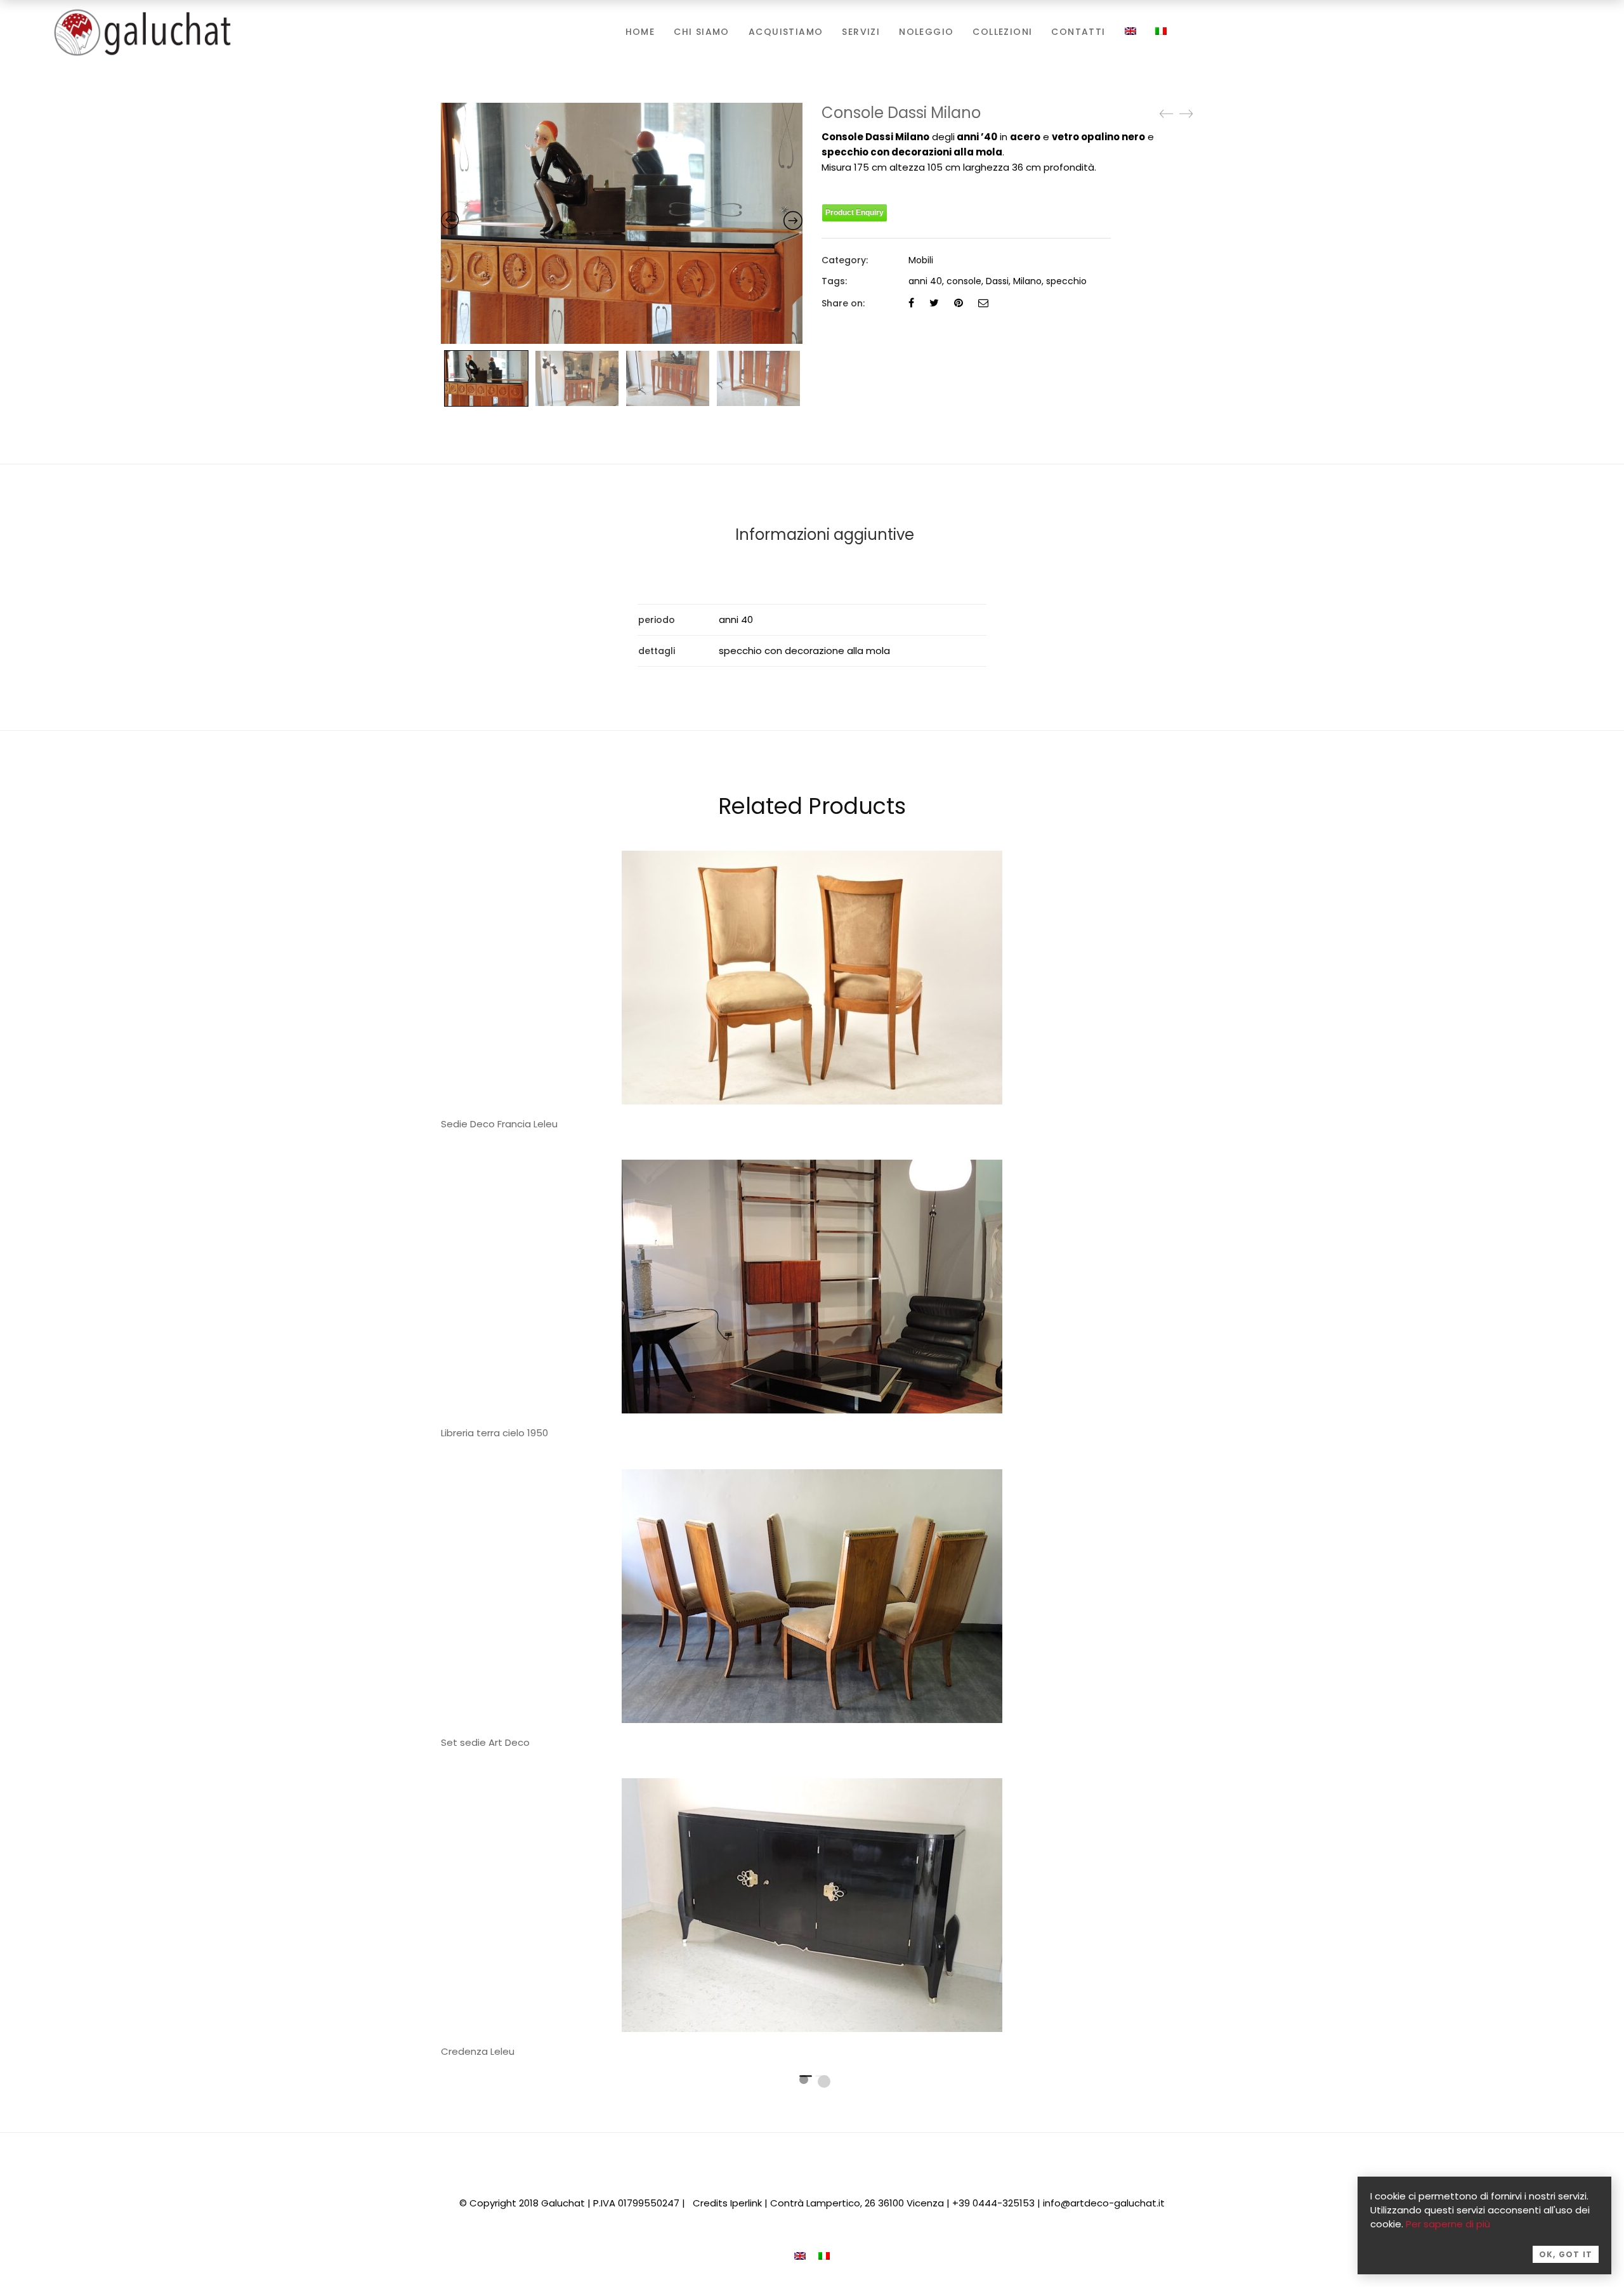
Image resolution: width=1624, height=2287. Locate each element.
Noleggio (926, 32)
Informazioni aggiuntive (825, 534)
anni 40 (925, 281)
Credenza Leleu (478, 2051)
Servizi (861, 32)
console (964, 281)
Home (640, 32)
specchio (1066, 281)
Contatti (1078, 32)
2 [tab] (824, 2081)
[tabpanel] (812, 1303)
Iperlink (746, 2203)
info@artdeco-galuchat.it (1104, 2203)
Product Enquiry (855, 213)
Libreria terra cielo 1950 (494, 1433)
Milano (1027, 281)
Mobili (921, 260)
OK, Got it (1566, 2254)
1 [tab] (804, 2080)
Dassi (997, 281)
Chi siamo (702, 32)
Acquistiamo (786, 32)
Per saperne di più (1448, 2224)
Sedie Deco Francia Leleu (499, 1124)
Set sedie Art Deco (485, 1742)
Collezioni (1002, 32)
